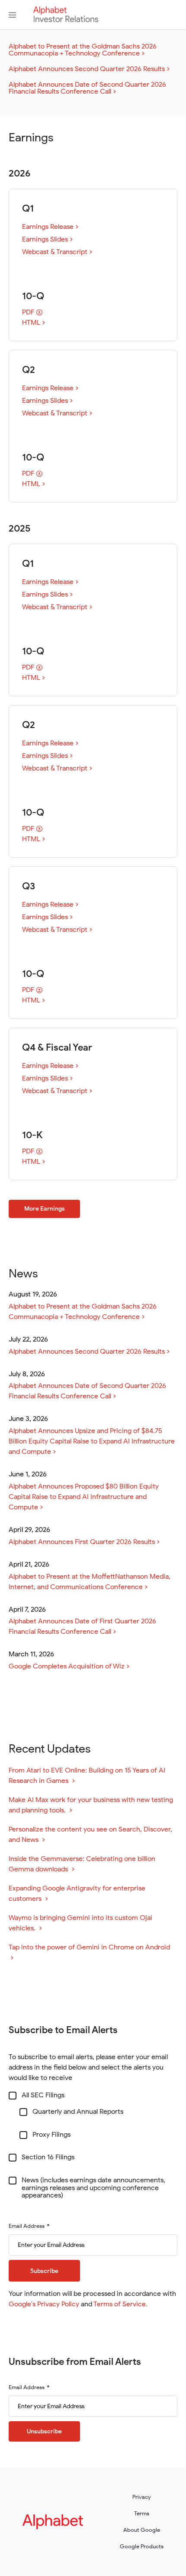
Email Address (27, 2226)
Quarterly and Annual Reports (78, 2112)
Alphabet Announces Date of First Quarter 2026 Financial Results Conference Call (82, 1626)
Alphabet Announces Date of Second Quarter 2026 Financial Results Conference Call (87, 88)
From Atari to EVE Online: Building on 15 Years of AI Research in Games (87, 1776)
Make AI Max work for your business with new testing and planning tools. (91, 1805)
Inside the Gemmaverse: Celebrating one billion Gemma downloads (82, 1864)
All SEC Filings (43, 2096)
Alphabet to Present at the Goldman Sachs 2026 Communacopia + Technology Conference (83, 50)
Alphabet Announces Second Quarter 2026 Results (87, 69)
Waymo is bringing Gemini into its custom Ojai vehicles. (80, 1923)
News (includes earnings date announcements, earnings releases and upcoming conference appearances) (93, 2188)
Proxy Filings (51, 2135)
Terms (142, 2513)
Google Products (142, 2546)
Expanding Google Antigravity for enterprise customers (77, 1894)
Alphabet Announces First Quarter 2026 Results (82, 1542)
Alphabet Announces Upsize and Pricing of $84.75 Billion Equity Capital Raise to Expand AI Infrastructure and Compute (92, 1441)
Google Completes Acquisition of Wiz (67, 1666)
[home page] (66, 20)
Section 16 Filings (48, 2158)
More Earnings (45, 1209)
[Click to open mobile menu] (12, 15)
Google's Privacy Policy (44, 2304)
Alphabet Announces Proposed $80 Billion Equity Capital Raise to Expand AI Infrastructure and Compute (84, 1497)
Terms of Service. (120, 2304)
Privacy (142, 2497)
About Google (142, 2530)
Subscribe (44, 2271)
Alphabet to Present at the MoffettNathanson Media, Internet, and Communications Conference (90, 1582)
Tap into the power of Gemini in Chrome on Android (92, 1953)
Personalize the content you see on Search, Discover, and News (90, 1835)
